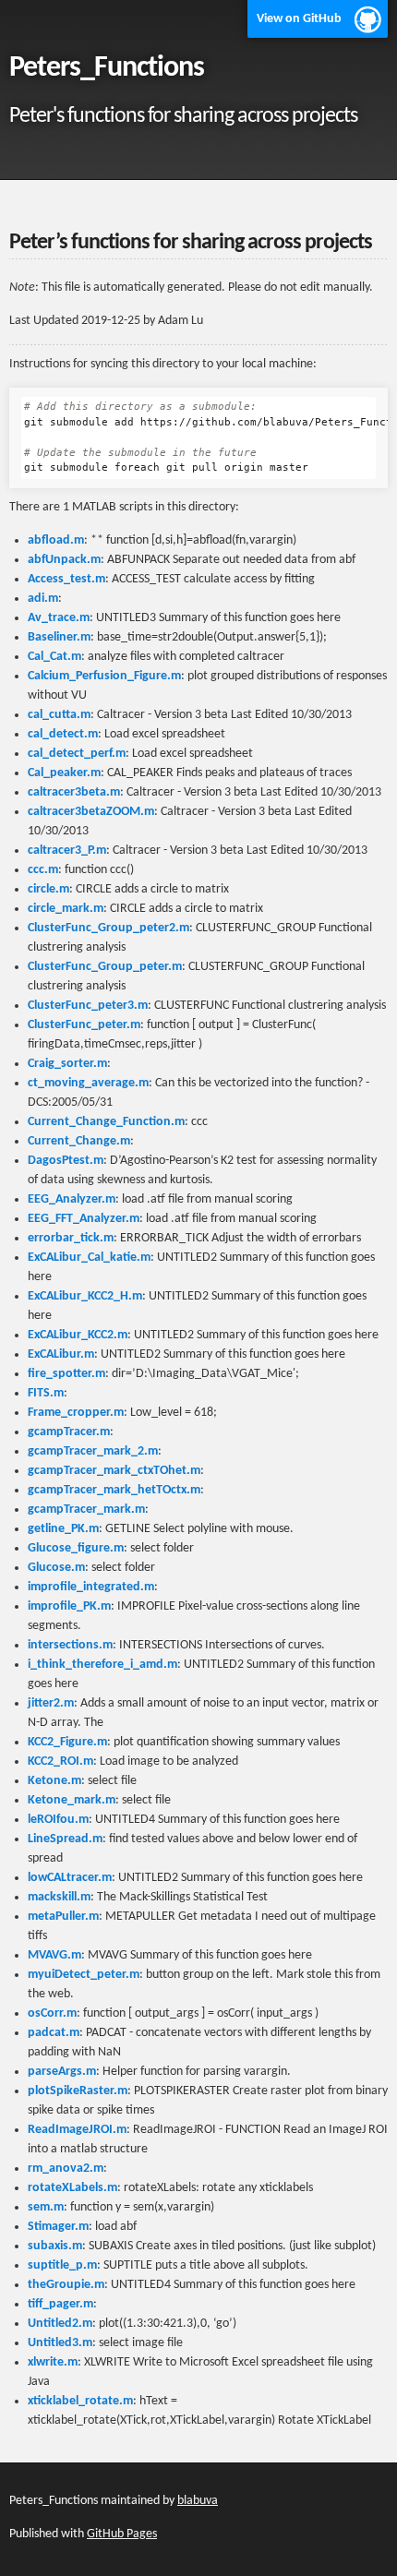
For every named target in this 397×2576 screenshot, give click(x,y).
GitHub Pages (122, 2534)
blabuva (198, 2501)
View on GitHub (299, 19)
